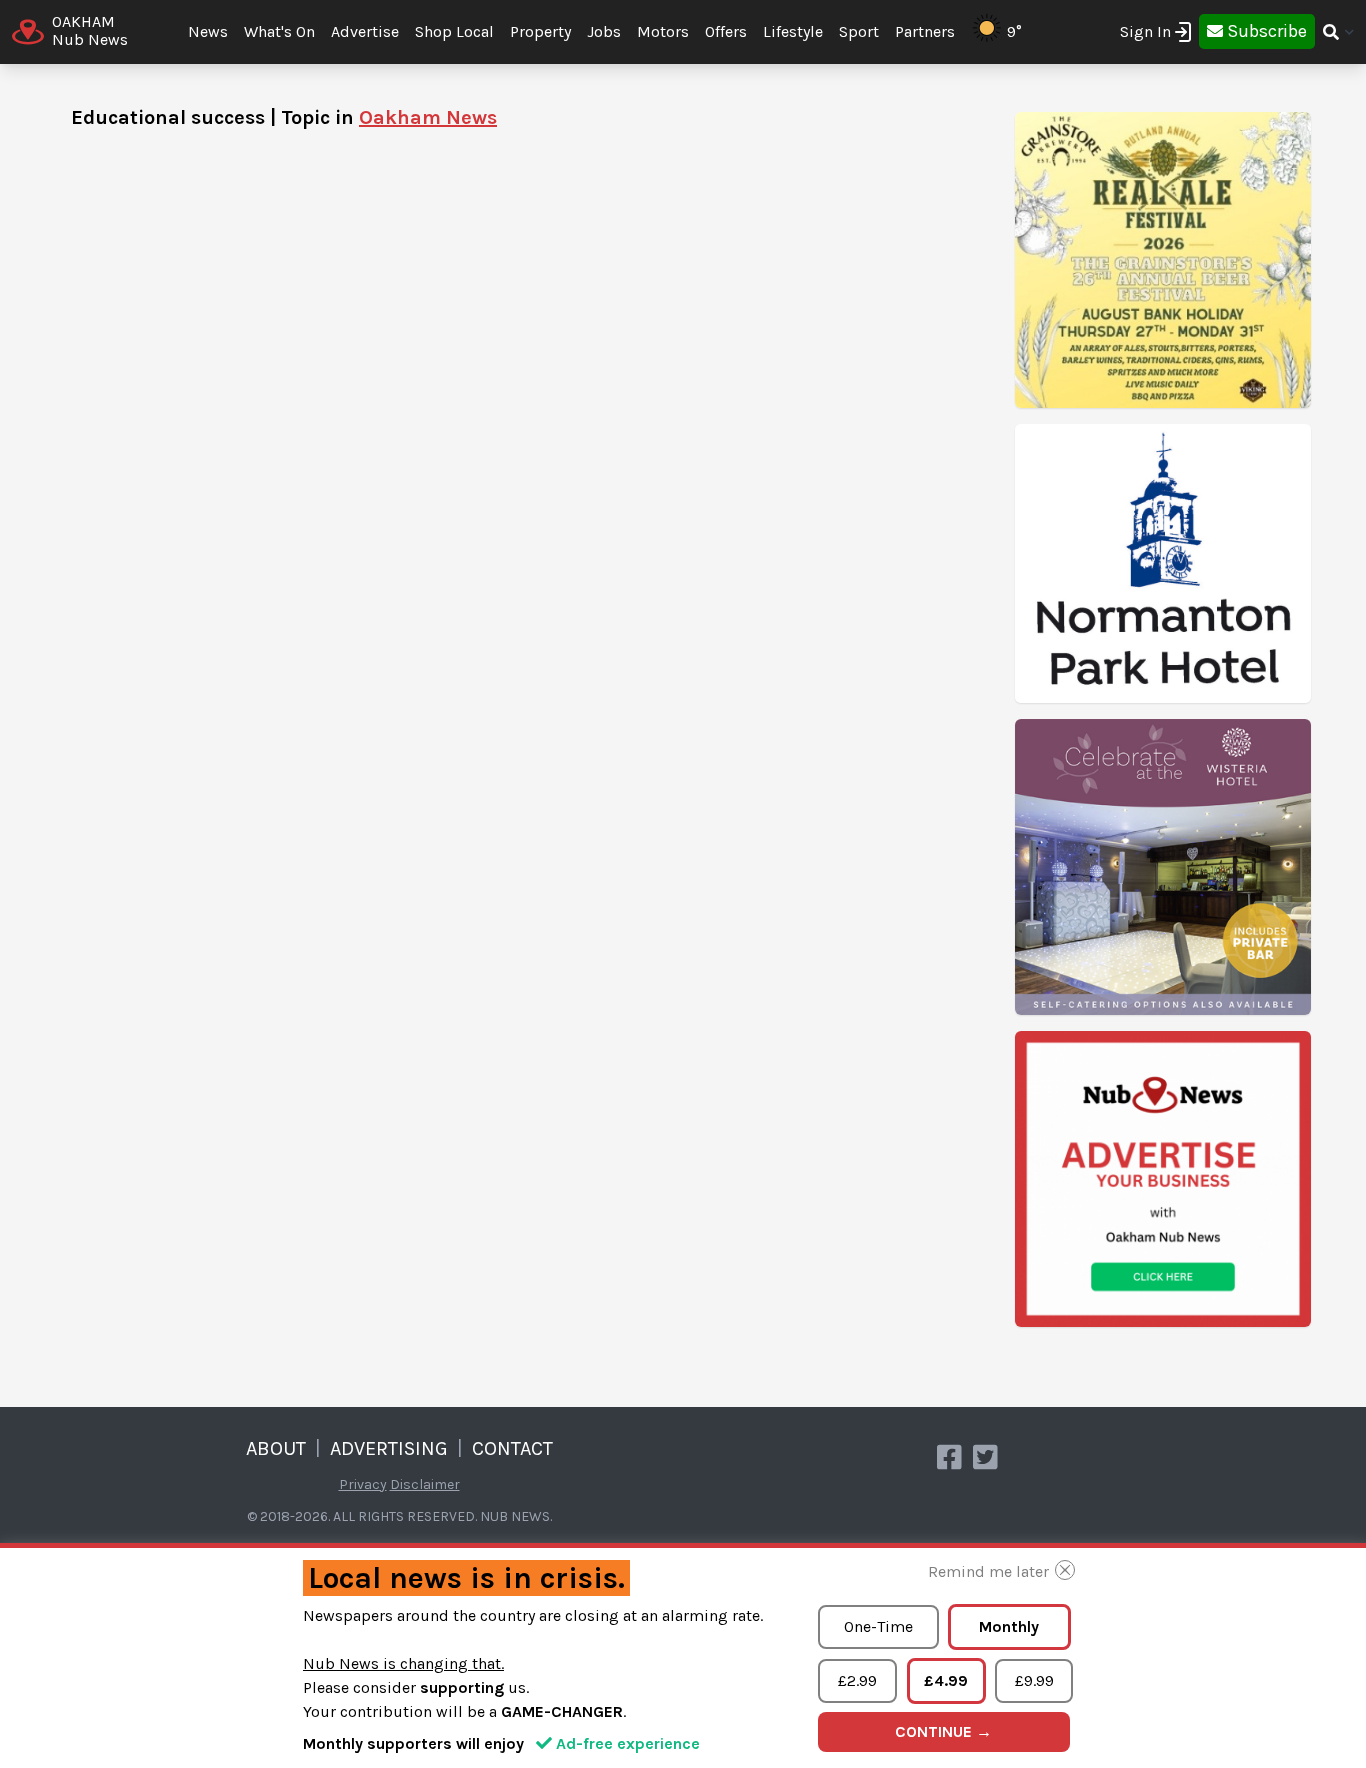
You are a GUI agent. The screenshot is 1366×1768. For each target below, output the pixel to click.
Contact (512, 1448)
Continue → (943, 1731)
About (276, 1448)
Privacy (363, 1484)
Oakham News (428, 117)
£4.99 (946, 1680)
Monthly (1009, 1626)
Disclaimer (425, 1484)
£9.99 (1034, 1680)
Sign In (1145, 31)
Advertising (389, 1448)
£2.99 (857, 1680)
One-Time (878, 1626)
